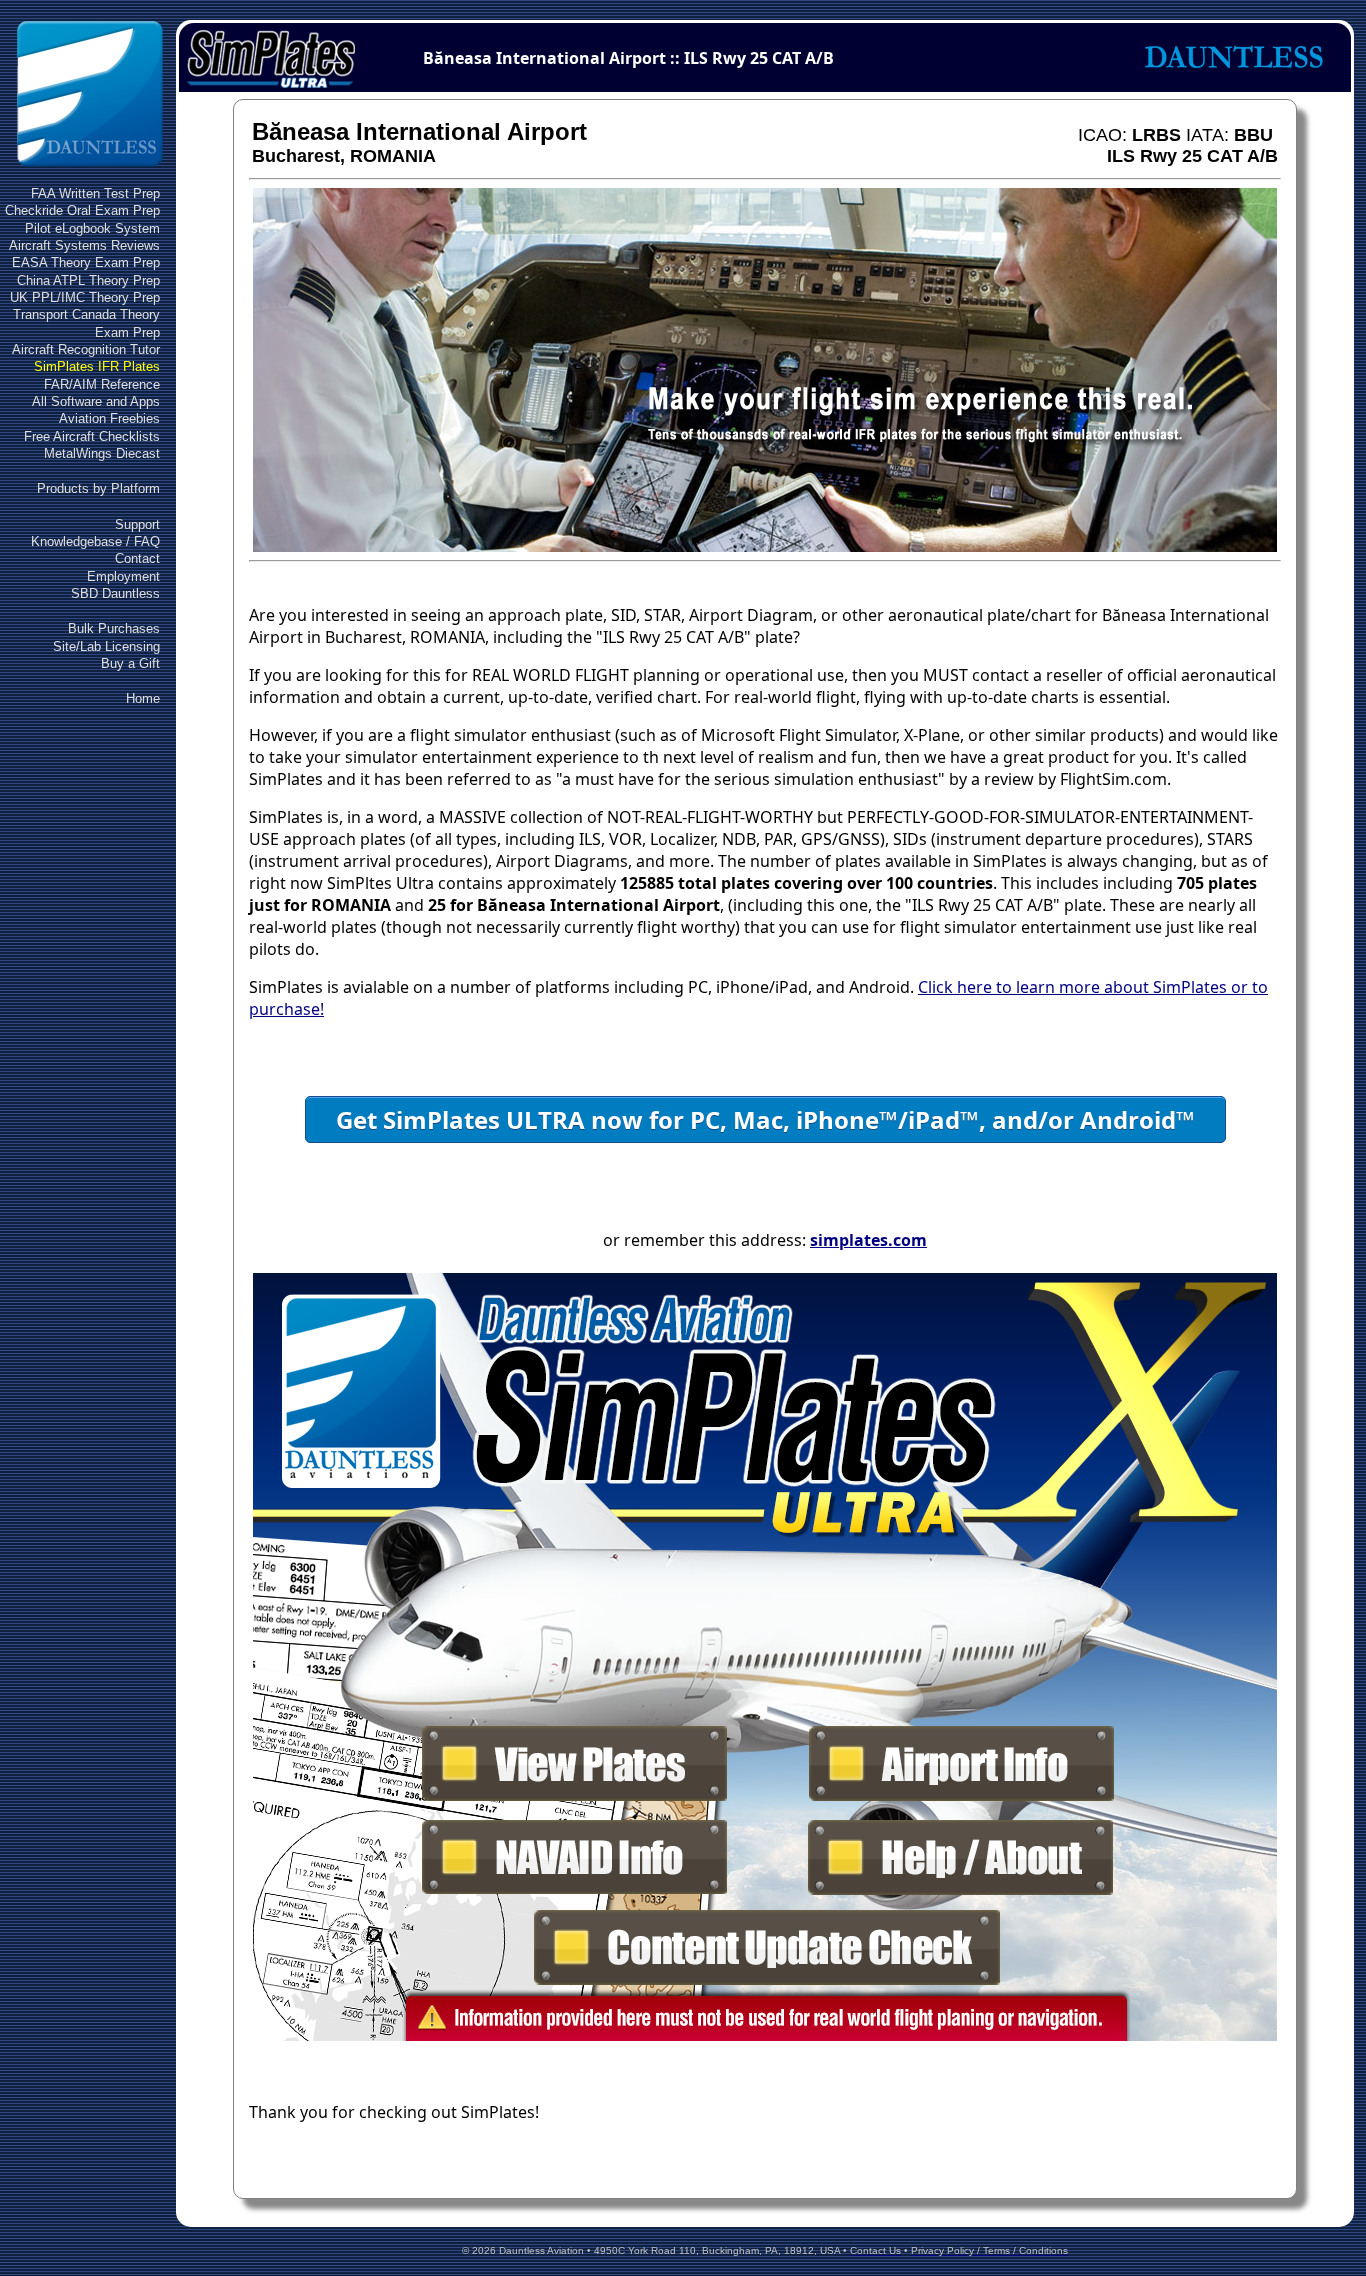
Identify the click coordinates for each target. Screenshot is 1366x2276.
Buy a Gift (130, 663)
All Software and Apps (96, 401)
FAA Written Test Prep (95, 193)
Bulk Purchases (114, 628)
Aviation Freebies (109, 418)
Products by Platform (98, 488)
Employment (123, 576)
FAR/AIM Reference (102, 384)
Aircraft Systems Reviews (84, 245)
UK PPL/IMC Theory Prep (85, 297)
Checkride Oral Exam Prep (82, 210)
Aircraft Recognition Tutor (86, 349)
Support (137, 524)
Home (143, 698)
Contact (137, 558)
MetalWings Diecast (102, 453)
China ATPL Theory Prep (88, 280)
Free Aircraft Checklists (92, 436)
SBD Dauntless (115, 593)
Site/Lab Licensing (106, 646)
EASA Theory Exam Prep (86, 262)
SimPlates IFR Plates (97, 366)
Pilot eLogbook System (92, 228)
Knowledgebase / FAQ (95, 541)
